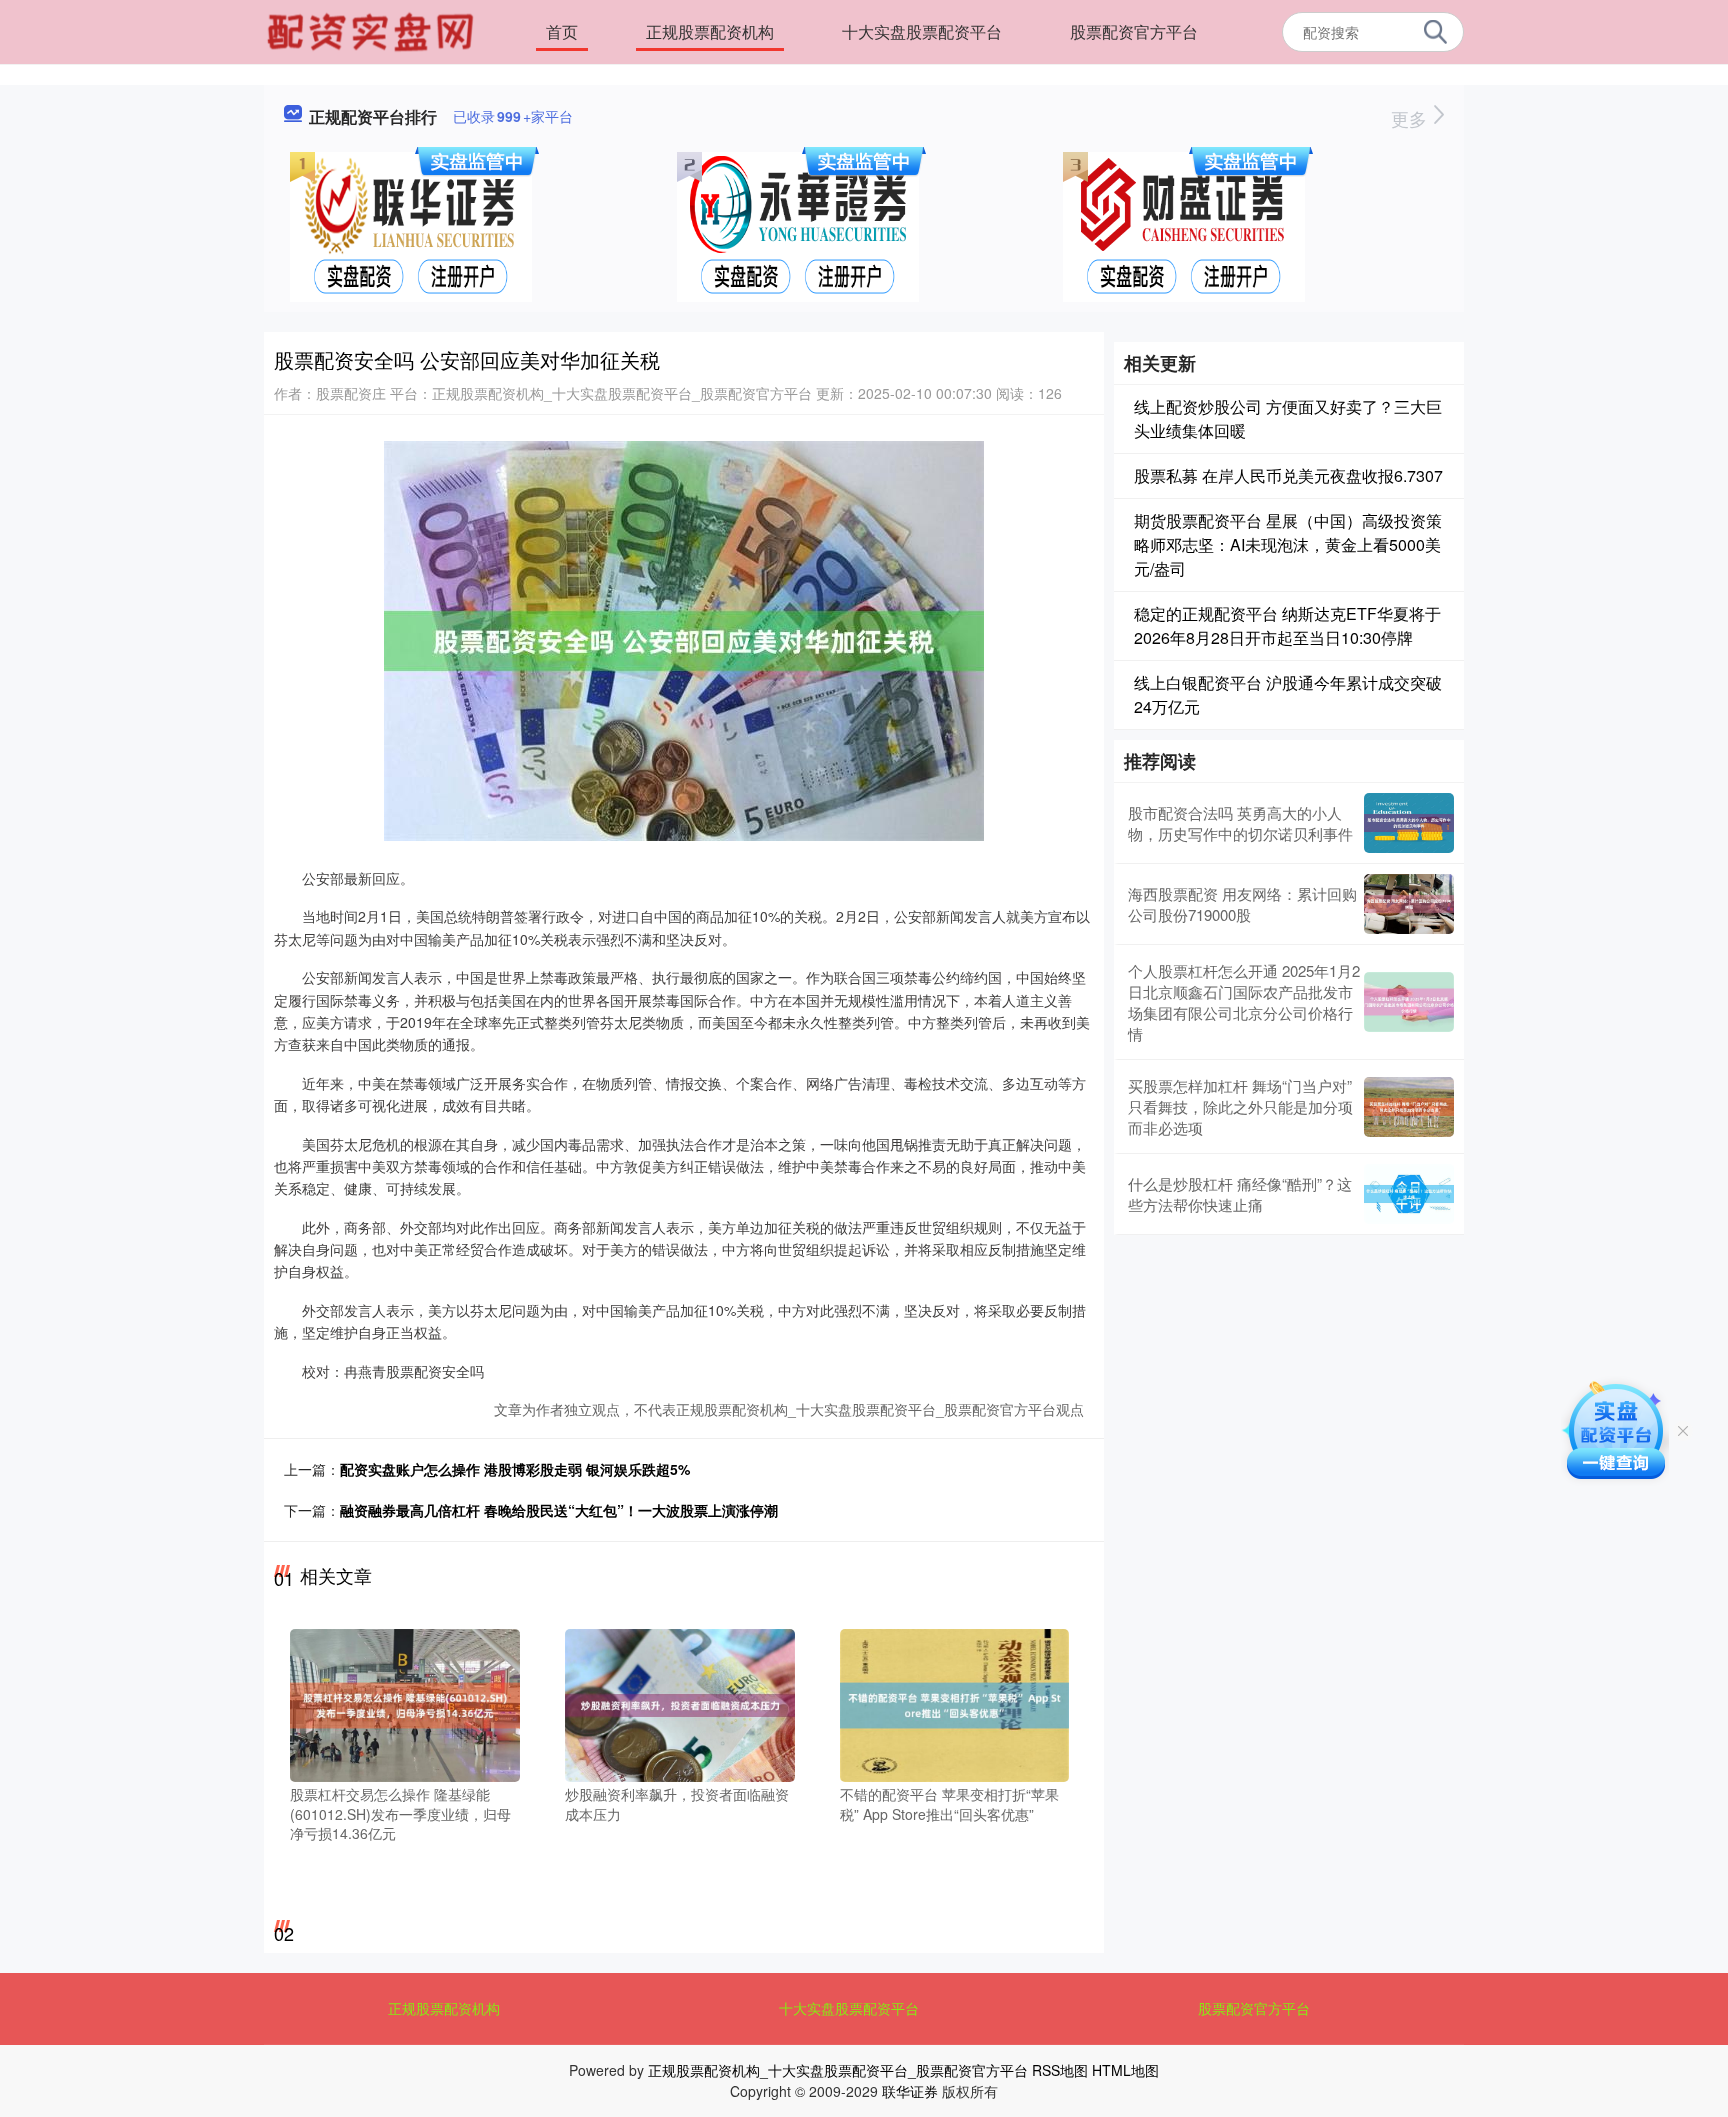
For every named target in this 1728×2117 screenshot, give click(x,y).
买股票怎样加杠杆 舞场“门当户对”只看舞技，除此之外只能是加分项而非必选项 (1240, 1106)
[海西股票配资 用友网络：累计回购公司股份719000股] (1409, 904)
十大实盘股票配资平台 (922, 31)
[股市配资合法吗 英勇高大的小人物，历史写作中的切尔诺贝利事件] (1409, 823)
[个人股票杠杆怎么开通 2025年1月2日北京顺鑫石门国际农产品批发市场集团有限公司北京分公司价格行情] (1409, 1002)
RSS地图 (1060, 2070)
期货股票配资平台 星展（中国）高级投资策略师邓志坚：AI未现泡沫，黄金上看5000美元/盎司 (1288, 544)
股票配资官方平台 (1134, 31)
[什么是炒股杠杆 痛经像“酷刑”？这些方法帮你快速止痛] (1409, 1194)
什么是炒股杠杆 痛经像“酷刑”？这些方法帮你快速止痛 (1240, 1194)
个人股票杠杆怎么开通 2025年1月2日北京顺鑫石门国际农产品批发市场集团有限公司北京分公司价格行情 (1244, 1002)
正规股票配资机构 (710, 31)
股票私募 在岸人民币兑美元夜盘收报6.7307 (1288, 475)
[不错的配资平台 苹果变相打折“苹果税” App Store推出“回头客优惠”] (955, 1703)
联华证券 (910, 2091)
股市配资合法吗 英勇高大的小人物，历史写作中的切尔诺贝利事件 (1240, 823)
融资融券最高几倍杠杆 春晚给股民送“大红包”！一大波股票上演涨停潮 (559, 1510)
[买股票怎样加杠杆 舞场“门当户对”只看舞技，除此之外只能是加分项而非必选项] (1409, 1107)
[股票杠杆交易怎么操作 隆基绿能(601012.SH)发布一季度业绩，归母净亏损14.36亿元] (405, 1703)
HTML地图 (1125, 2070)
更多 (1411, 118)
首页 (562, 31)
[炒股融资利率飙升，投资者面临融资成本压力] (680, 1703)
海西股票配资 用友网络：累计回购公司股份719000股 (1242, 904)
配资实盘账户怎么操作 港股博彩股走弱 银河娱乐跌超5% (515, 1469)
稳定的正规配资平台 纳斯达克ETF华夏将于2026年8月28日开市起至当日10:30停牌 (1287, 625)
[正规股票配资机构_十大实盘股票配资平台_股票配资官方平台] (373, 30)
